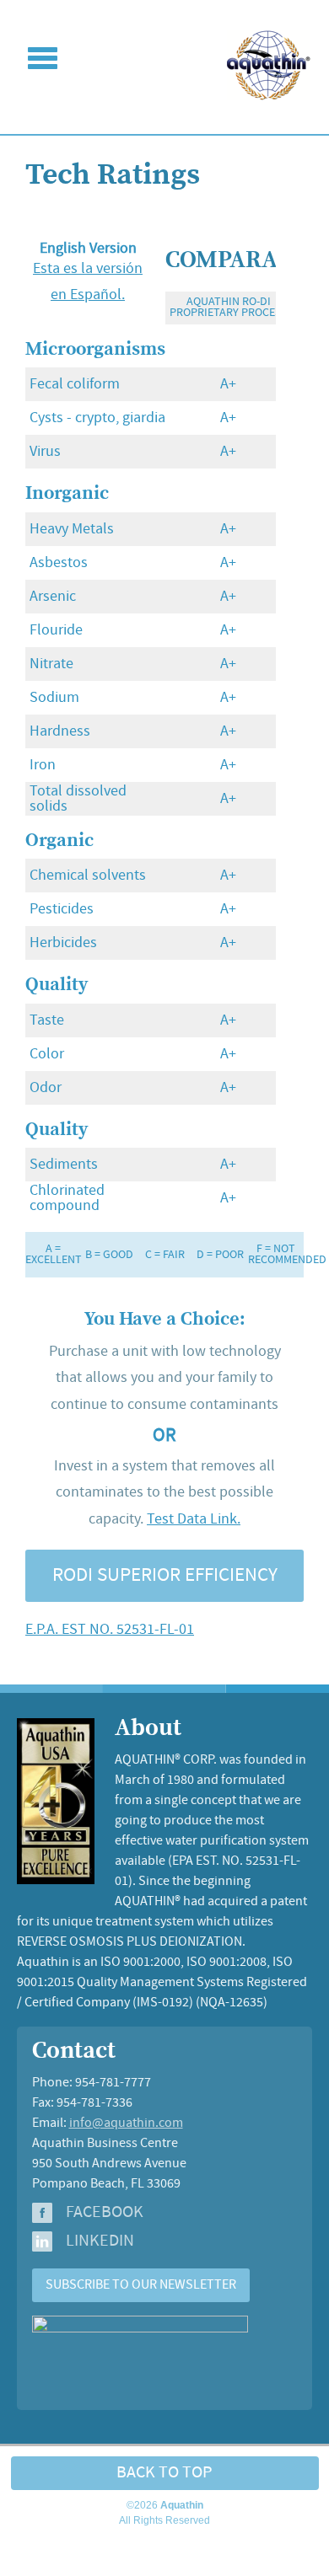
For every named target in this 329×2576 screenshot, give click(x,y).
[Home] (269, 96)
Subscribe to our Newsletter (141, 2285)
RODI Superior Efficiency (165, 1576)
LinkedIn (100, 2241)
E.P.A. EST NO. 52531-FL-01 (110, 1630)
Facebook (105, 2213)
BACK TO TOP (164, 2473)
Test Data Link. (194, 1519)
